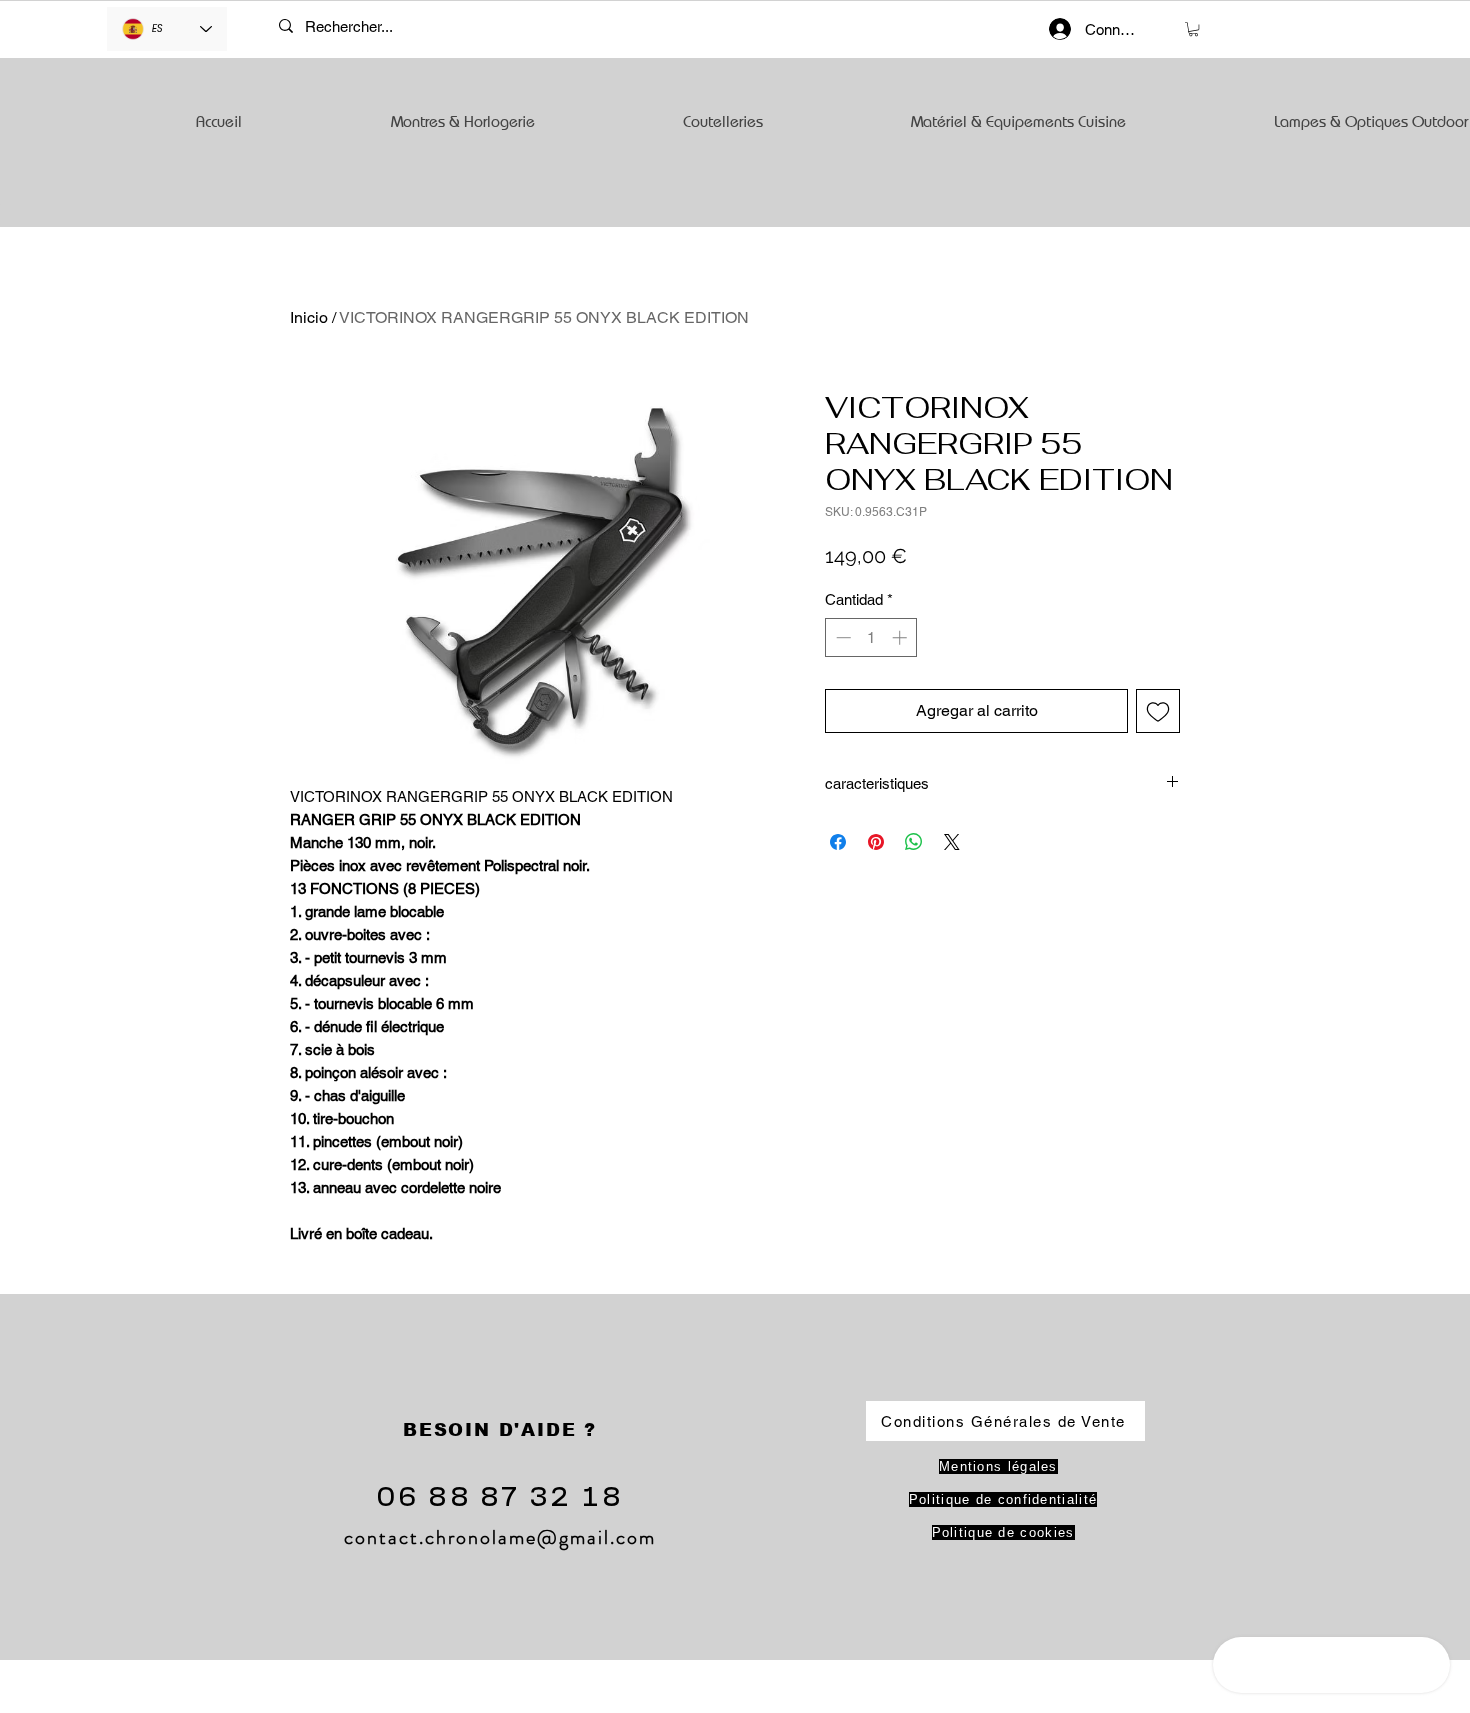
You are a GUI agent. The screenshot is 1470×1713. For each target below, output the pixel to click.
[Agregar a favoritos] (1158, 711)
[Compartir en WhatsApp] (914, 842)
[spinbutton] (871, 637)
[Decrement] (841, 637)
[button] (1193, 29)
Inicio (309, 317)
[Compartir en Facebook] (838, 842)
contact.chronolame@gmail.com (500, 1537)
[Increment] (901, 637)
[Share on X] (952, 842)
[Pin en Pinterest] (876, 842)
